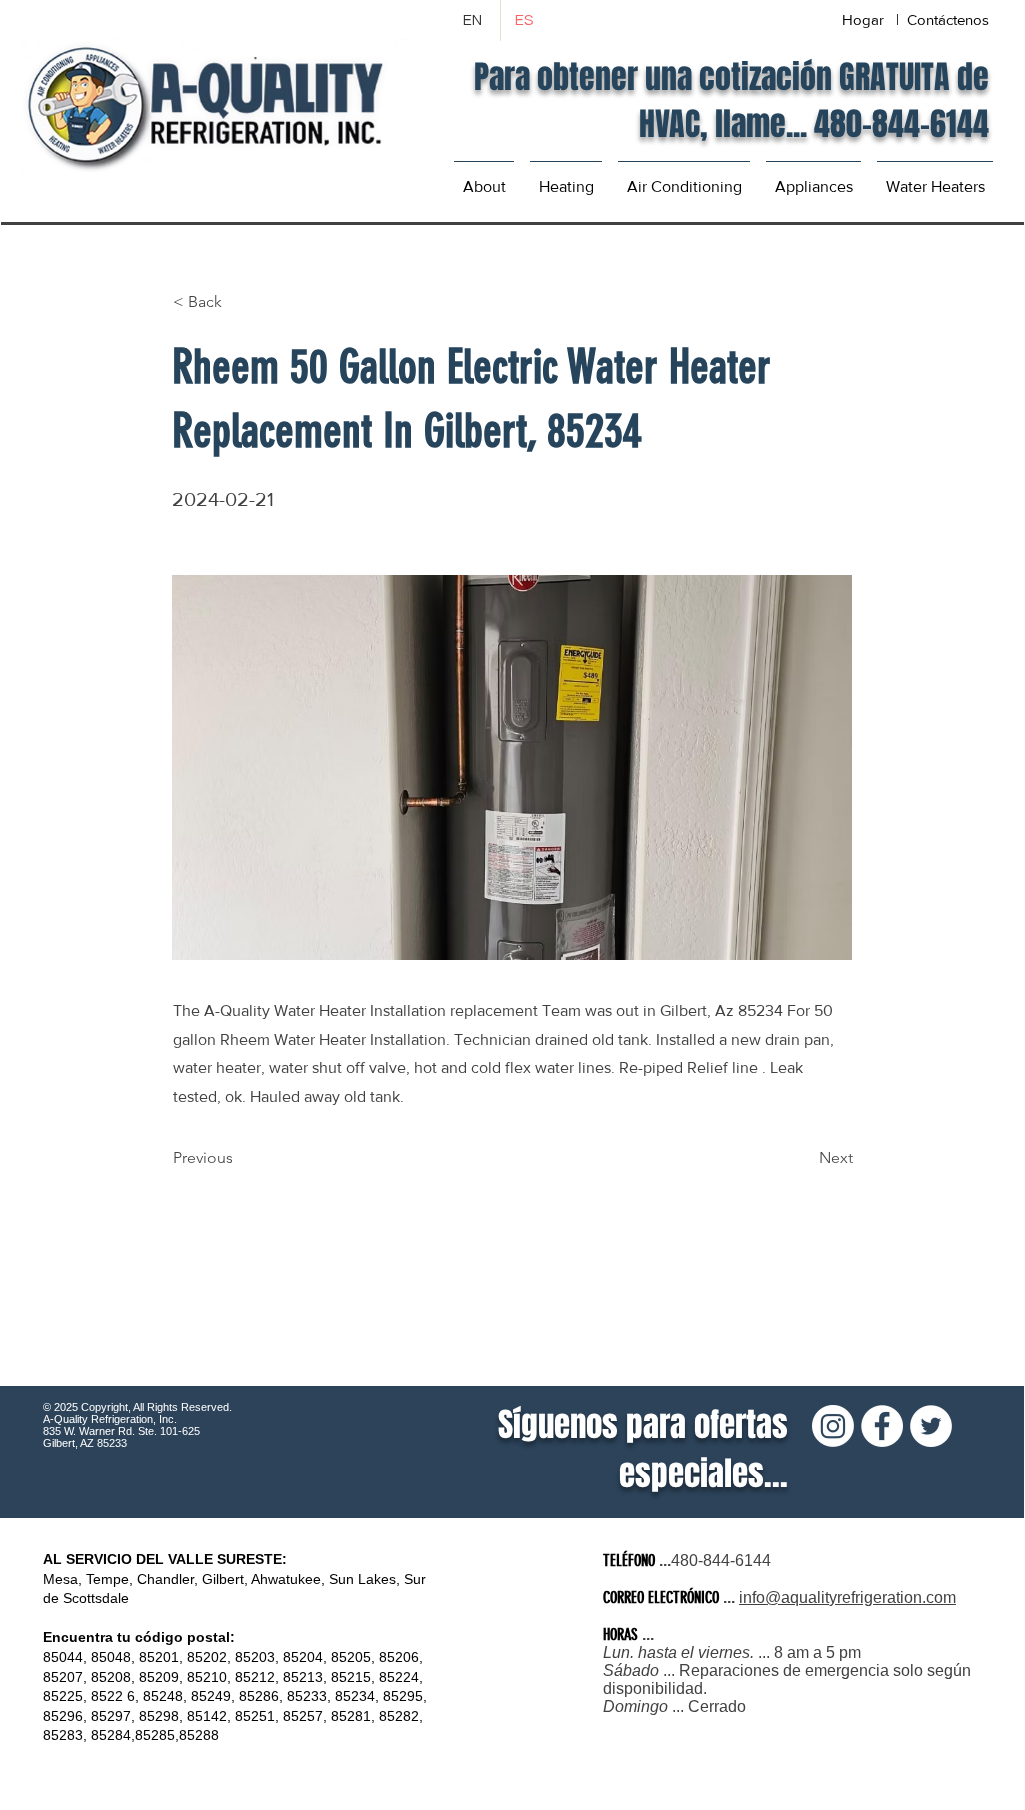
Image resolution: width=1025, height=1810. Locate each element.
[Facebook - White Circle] (882, 1426)
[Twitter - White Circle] (931, 1426)
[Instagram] (833, 1426)
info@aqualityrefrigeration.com (847, 1597)
